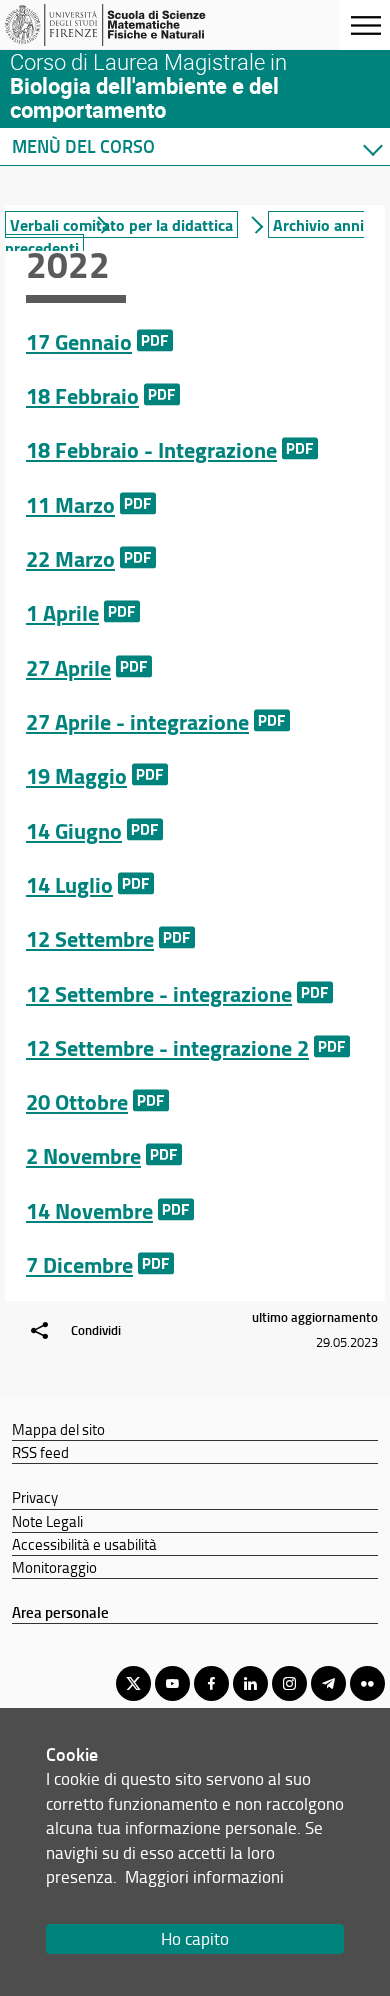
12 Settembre (90, 938)
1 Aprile (62, 612)
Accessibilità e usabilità (84, 1544)
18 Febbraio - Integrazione (151, 449)
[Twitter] (133, 1683)
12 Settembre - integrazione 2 (167, 1047)
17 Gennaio (79, 341)
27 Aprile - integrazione (137, 721)
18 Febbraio (82, 395)
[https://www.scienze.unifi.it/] (113, 25)
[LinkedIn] (250, 1683)
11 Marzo (70, 504)
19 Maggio (76, 775)
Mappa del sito (58, 1429)
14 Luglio (69, 884)
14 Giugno (74, 830)
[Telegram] (328, 1683)
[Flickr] (367, 1683)
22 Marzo (70, 558)
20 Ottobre (77, 1101)
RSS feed (40, 1452)
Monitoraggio (54, 1567)
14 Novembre (89, 1210)
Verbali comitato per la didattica (121, 224)
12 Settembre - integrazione (159, 993)
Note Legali (47, 1521)
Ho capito (195, 1938)
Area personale (60, 1612)
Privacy (35, 1497)
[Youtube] (172, 1683)
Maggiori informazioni (204, 1876)
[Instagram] (289, 1683)
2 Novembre (83, 1155)
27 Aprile (68, 667)
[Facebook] (211, 1683)
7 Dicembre (79, 1264)
